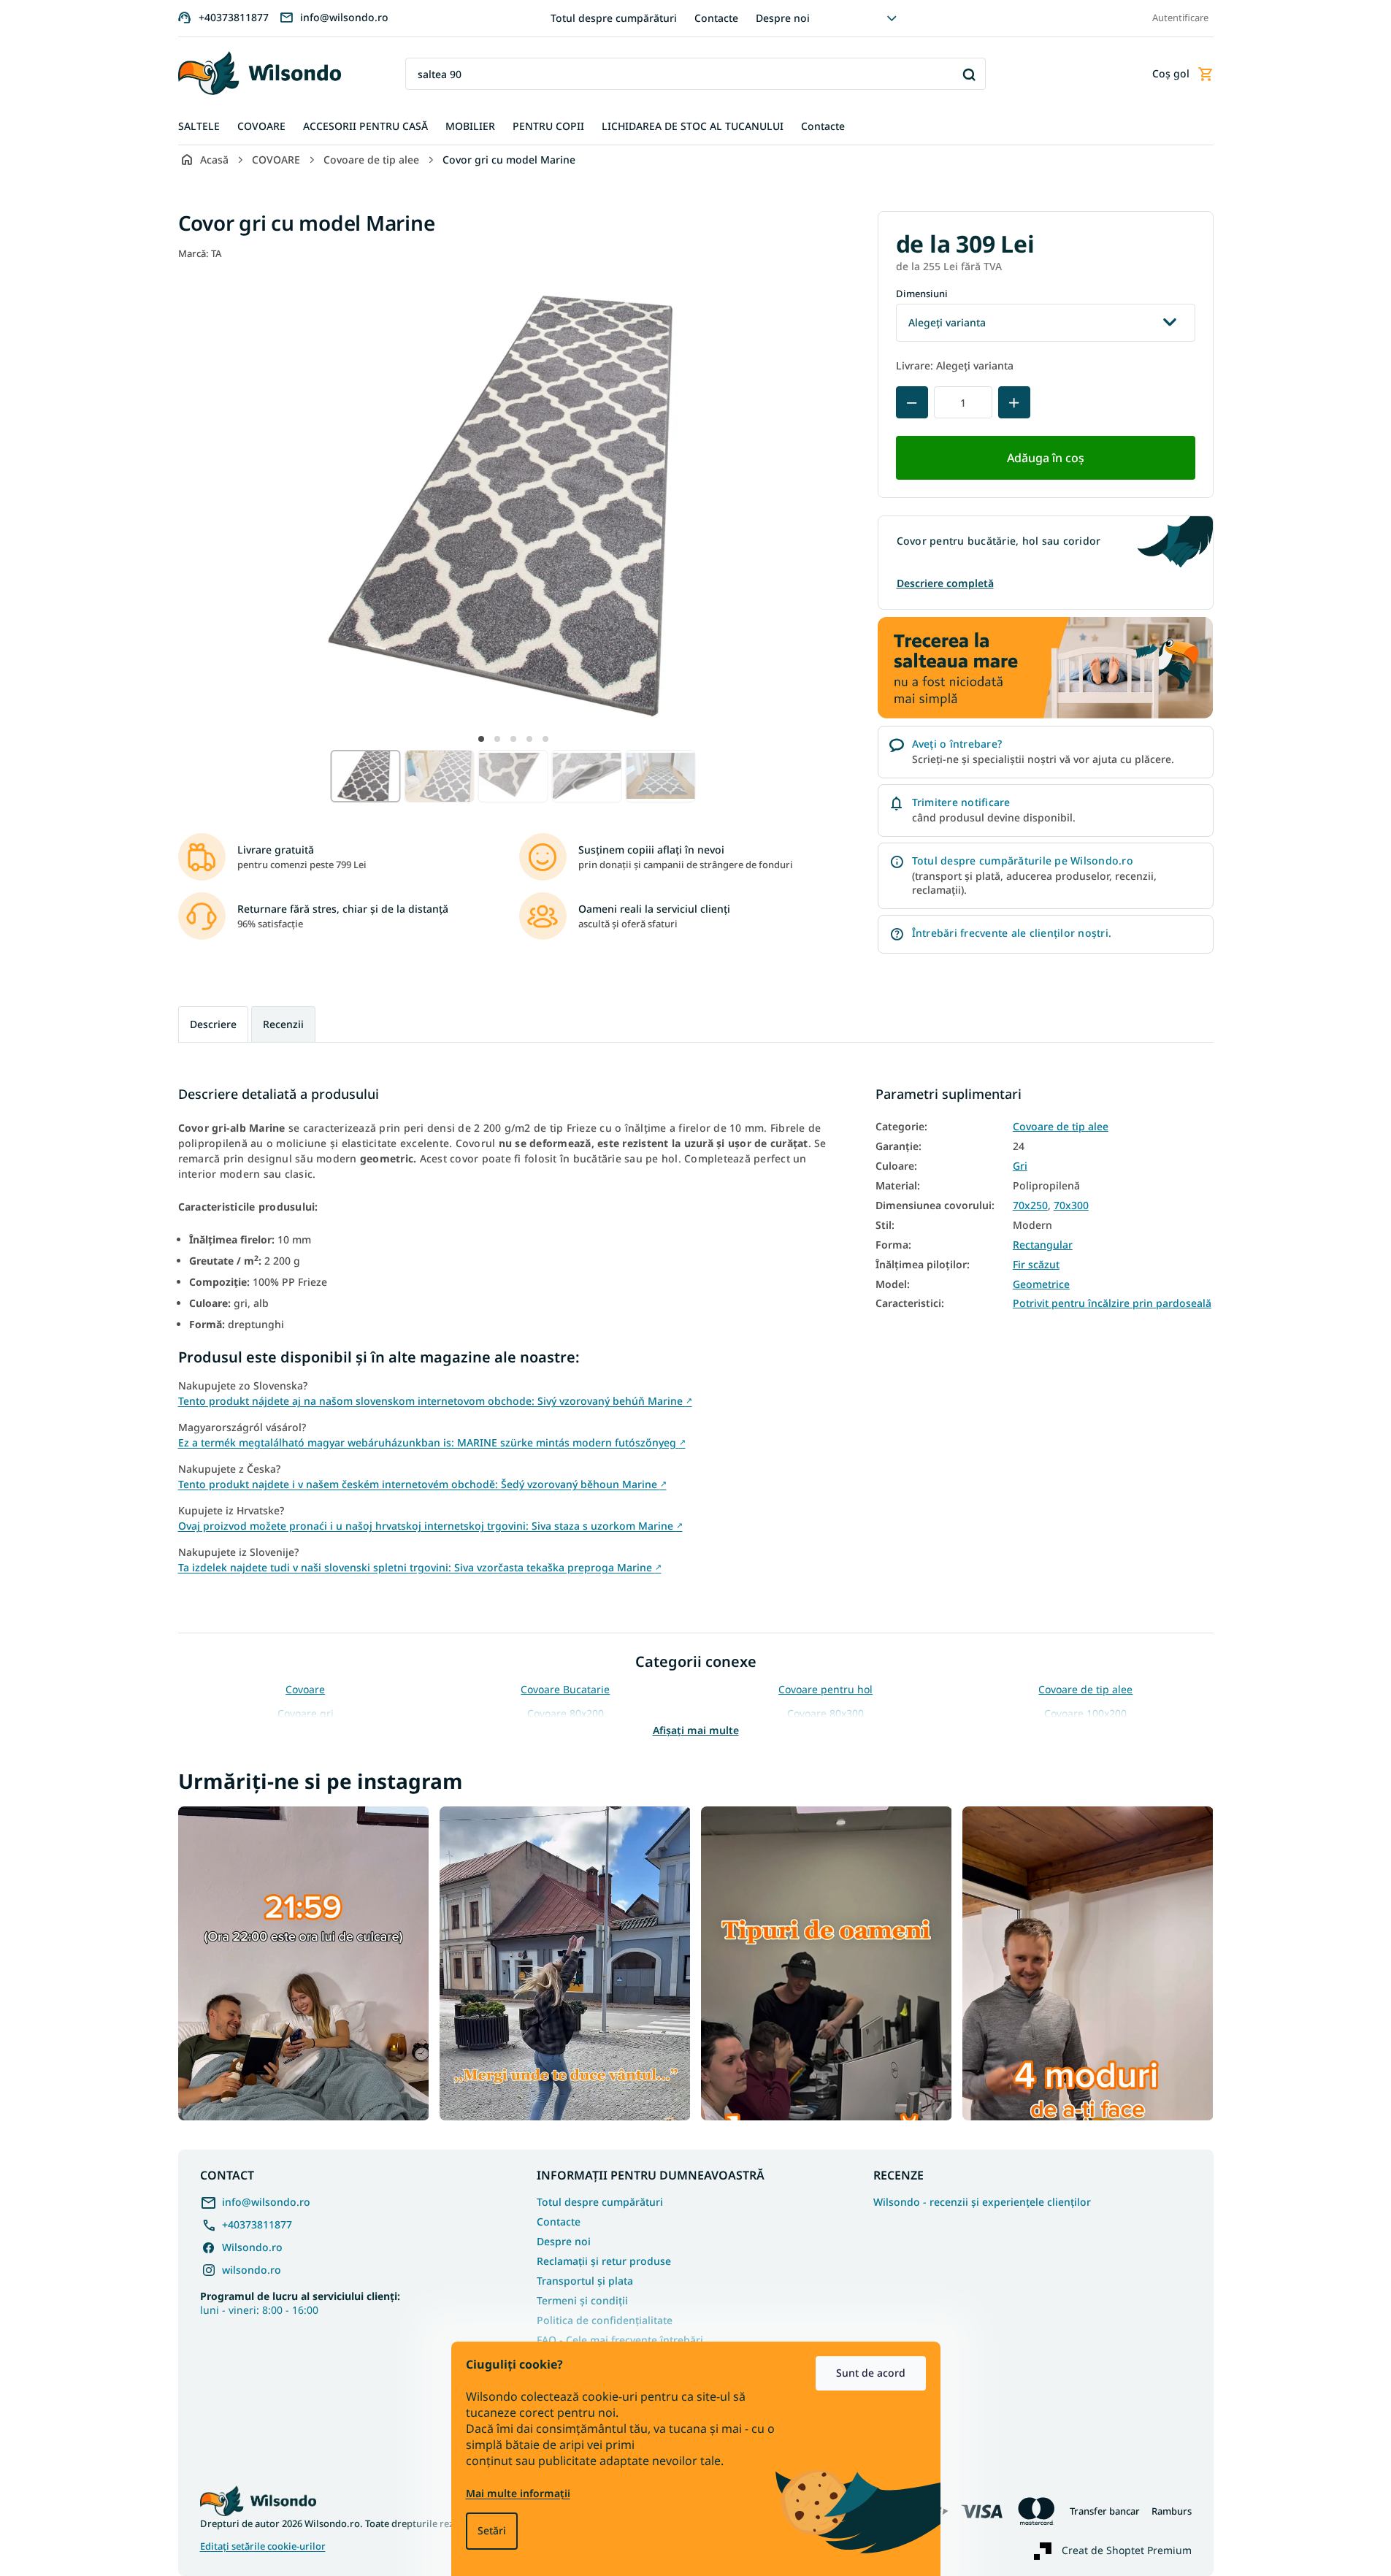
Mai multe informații (518, 2493)
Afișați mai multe (696, 1730)
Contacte (716, 18)
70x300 (1071, 1205)
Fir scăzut (1036, 1265)
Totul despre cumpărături (614, 18)
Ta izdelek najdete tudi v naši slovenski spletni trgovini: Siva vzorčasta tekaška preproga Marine (420, 1567)
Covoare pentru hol (825, 1689)
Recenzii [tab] (283, 1024)
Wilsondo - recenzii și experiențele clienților (982, 2202)
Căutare (969, 74)
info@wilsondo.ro (266, 2202)
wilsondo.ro (252, 2270)
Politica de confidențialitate (605, 2320)
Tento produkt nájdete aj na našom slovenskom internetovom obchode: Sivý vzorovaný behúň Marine (435, 1401)
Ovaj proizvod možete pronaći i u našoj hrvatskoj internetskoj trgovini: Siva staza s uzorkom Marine (430, 1526)
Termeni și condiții (582, 2300)
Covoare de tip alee (1061, 1127)
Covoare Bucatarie (565, 1689)
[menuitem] (199, 127)
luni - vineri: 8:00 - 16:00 (300, 2303)
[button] (481, 739)
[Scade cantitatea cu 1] (912, 402)
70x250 (1030, 1205)
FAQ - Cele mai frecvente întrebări (620, 2340)
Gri (1020, 1166)
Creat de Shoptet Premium (1127, 2550)
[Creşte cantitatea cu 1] (1014, 402)
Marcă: (200, 253)
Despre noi (783, 18)
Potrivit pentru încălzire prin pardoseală (1112, 1303)
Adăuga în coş (1046, 458)
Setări (492, 2530)
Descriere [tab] (213, 1024)
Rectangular (1043, 1245)
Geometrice (1041, 1284)
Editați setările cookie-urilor (263, 2546)
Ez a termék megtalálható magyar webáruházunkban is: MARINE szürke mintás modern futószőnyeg (432, 1442)
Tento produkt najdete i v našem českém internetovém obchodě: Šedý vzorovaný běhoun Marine (422, 1484)
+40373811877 (257, 2224)
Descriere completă (945, 583)
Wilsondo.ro (252, 2247)
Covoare (305, 1689)
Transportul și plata (585, 2281)
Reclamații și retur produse (604, 2261)
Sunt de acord (871, 2373)
